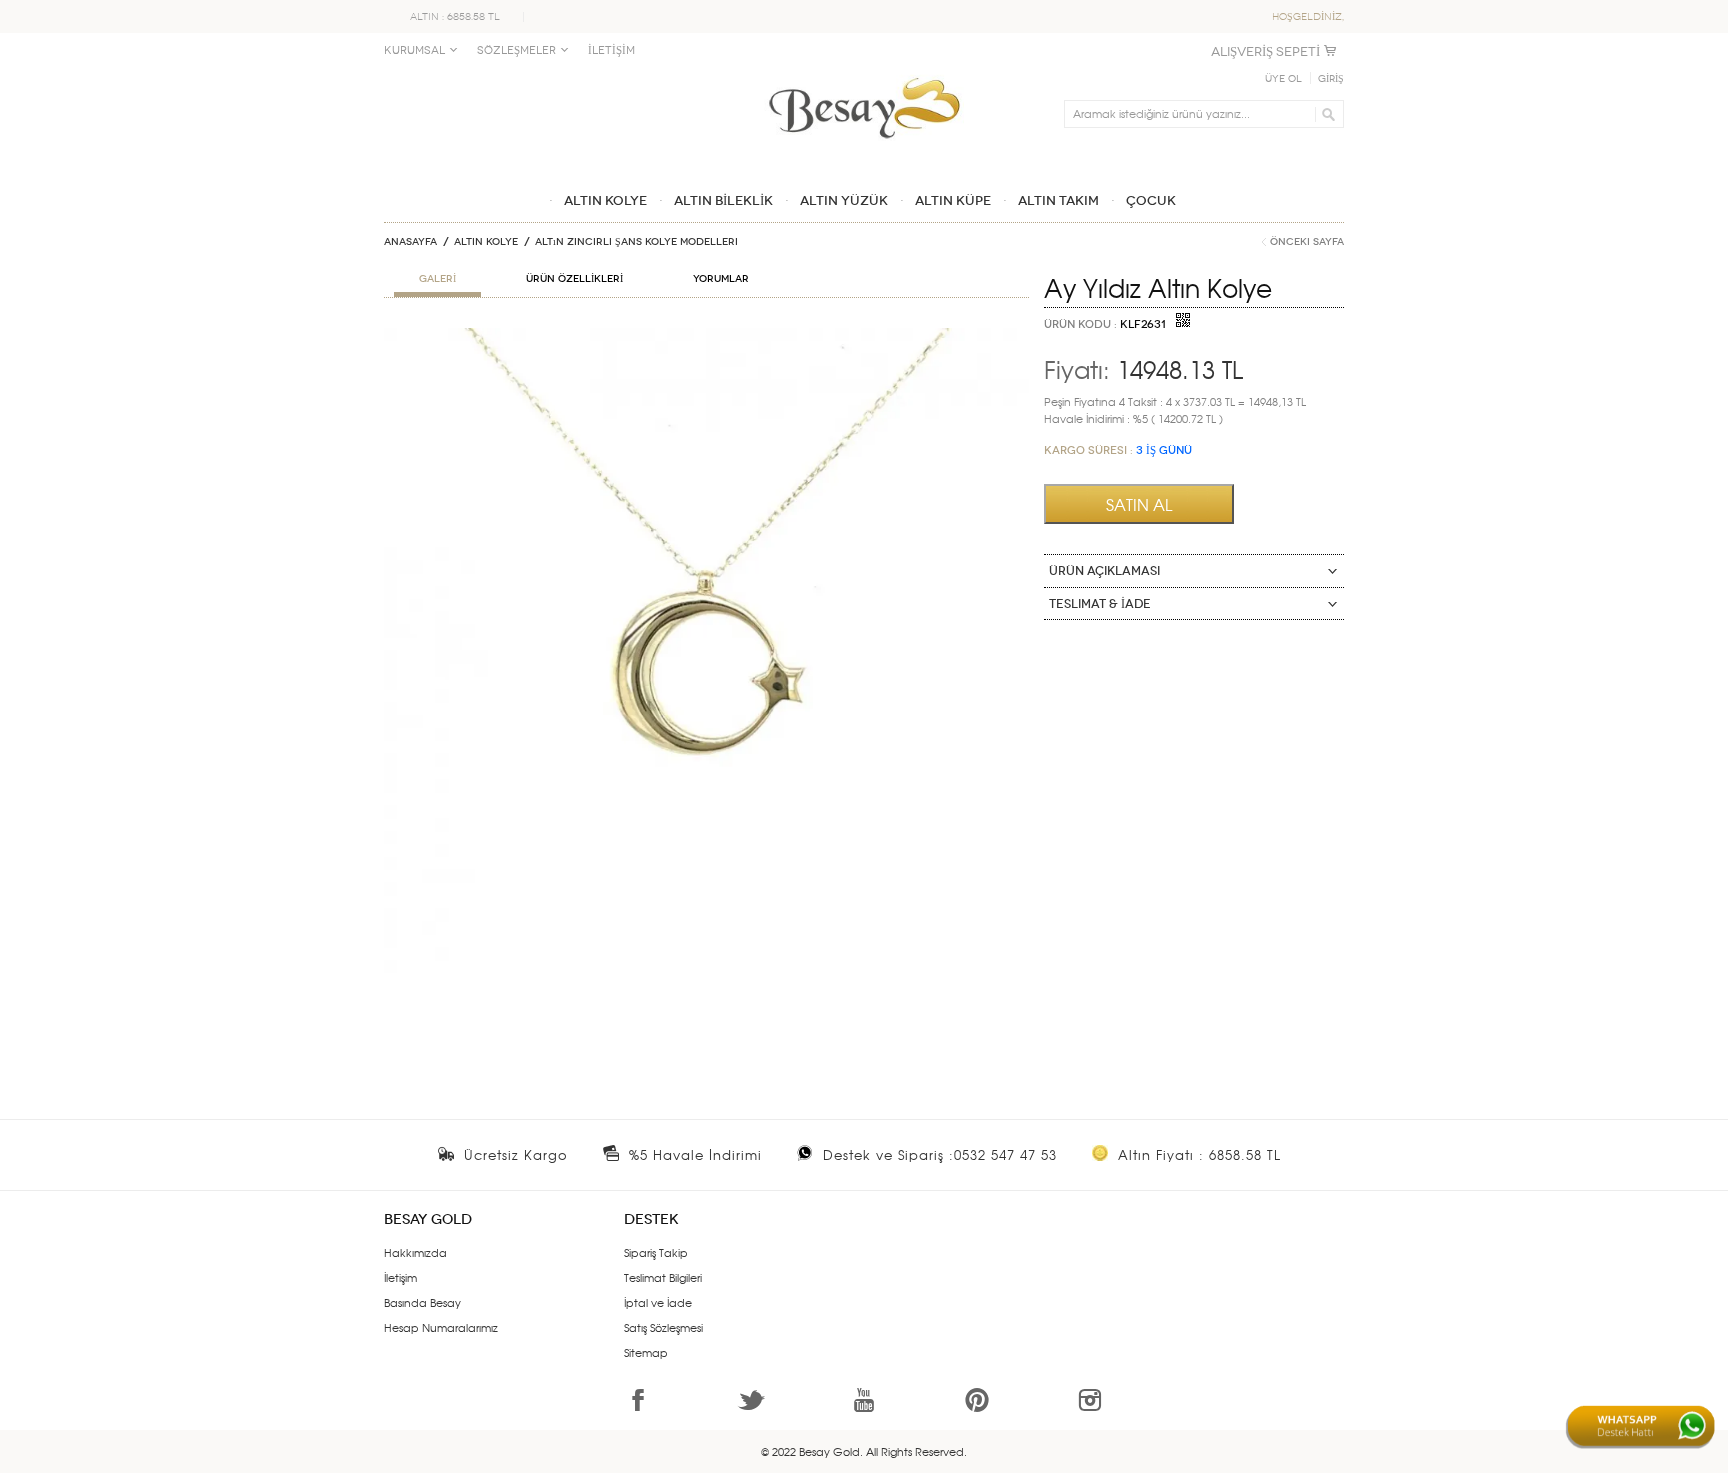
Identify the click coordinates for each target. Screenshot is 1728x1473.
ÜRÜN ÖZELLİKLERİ (574, 279)
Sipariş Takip (656, 1252)
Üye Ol (1283, 79)
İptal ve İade (658, 1302)
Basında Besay (422, 1302)
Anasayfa (410, 242)
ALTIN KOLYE (486, 242)
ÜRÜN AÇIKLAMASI (1104, 571)
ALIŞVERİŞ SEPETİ (1265, 51)
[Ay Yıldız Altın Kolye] (706, 336)
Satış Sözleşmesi (663, 1327)
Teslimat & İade (1100, 604)
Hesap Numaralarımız (441, 1327)
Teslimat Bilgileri (663, 1277)
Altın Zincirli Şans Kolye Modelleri (636, 242)
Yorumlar (721, 279)
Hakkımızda (415, 1252)
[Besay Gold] (864, 72)
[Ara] (1325, 114)
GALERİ (437, 279)
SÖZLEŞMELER (516, 50)
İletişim (400, 1277)
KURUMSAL (414, 50)
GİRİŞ (1331, 79)
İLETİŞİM (611, 50)
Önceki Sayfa (1307, 242)
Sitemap (646, 1352)
